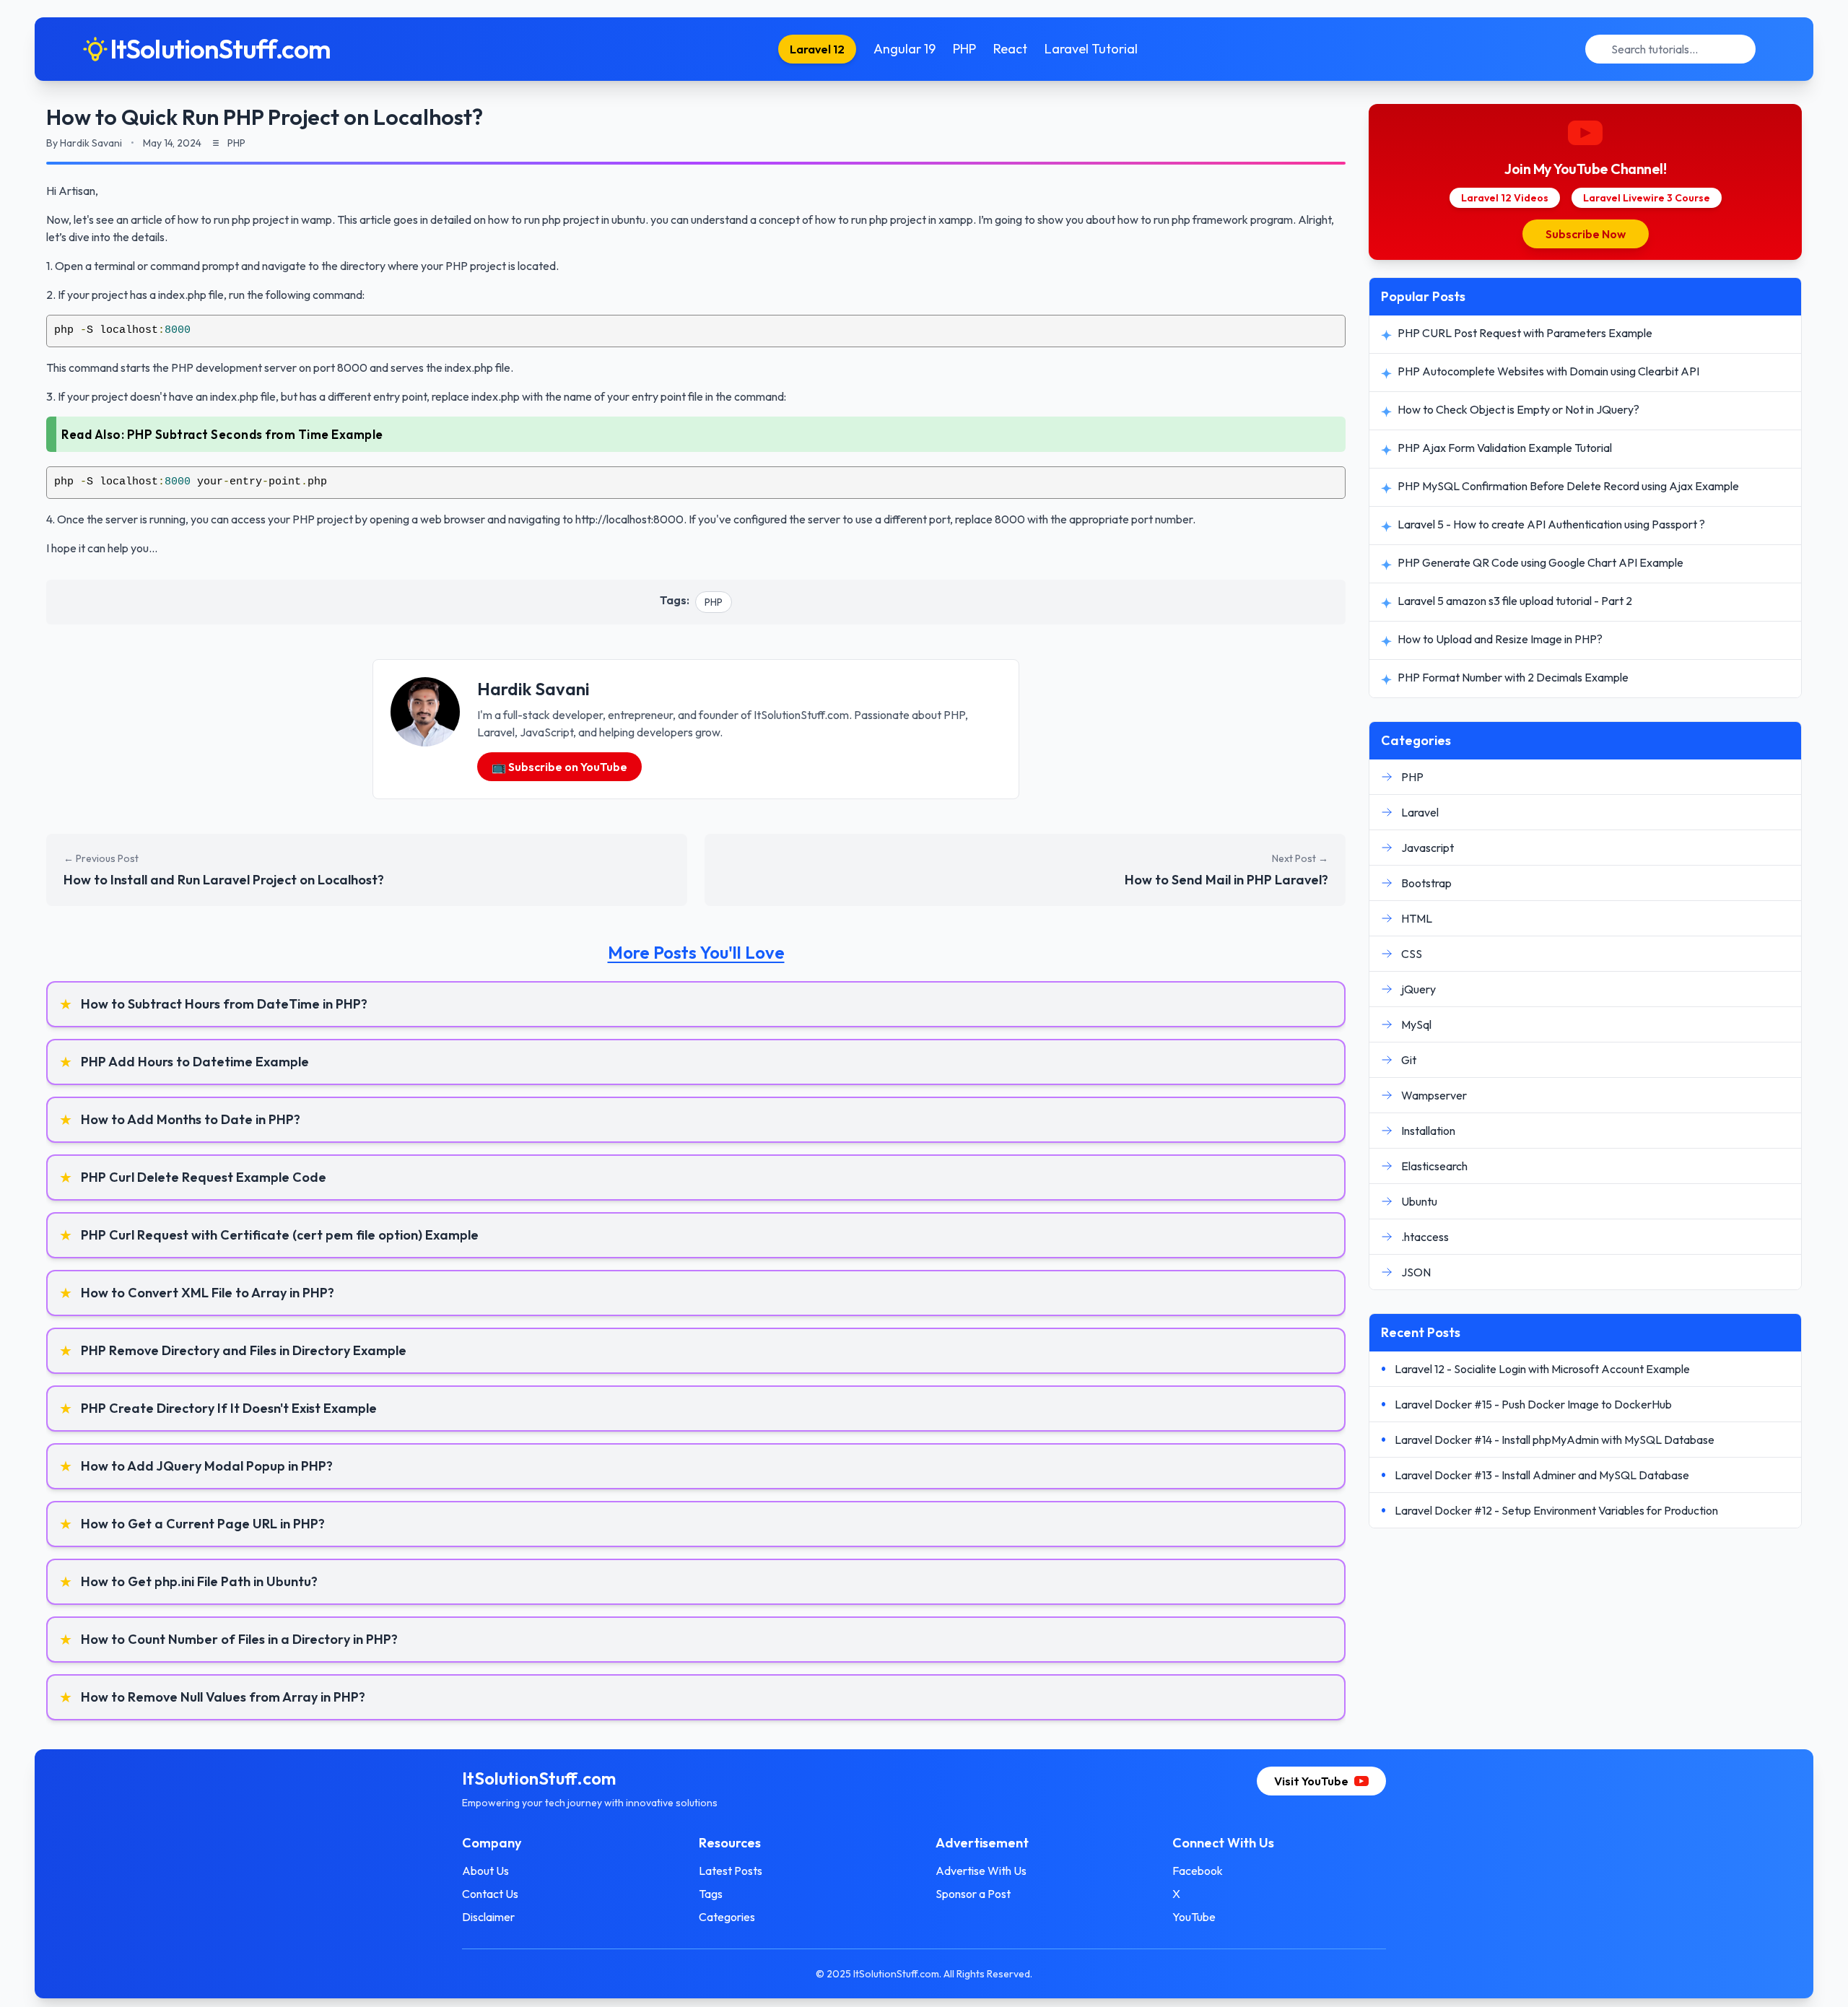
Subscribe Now (1586, 234)
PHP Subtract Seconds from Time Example (255, 434)
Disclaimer (488, 1917)
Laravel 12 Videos (1505, 198)
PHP (964, 49)
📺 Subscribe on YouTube (559, 767)
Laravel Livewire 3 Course (1647, 198)
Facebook (1198, 1871)
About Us (485, 1871)
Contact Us (490, 1894)
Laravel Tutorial (1091, 49)
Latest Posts (731, 1871)
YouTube (1194, 1917)
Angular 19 (905, 49)
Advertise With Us (981, 1871)
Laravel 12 (817, 49)
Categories (727, 1917)
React (1010, 49)
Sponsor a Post (973, 1894)
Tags (711, 1894)
